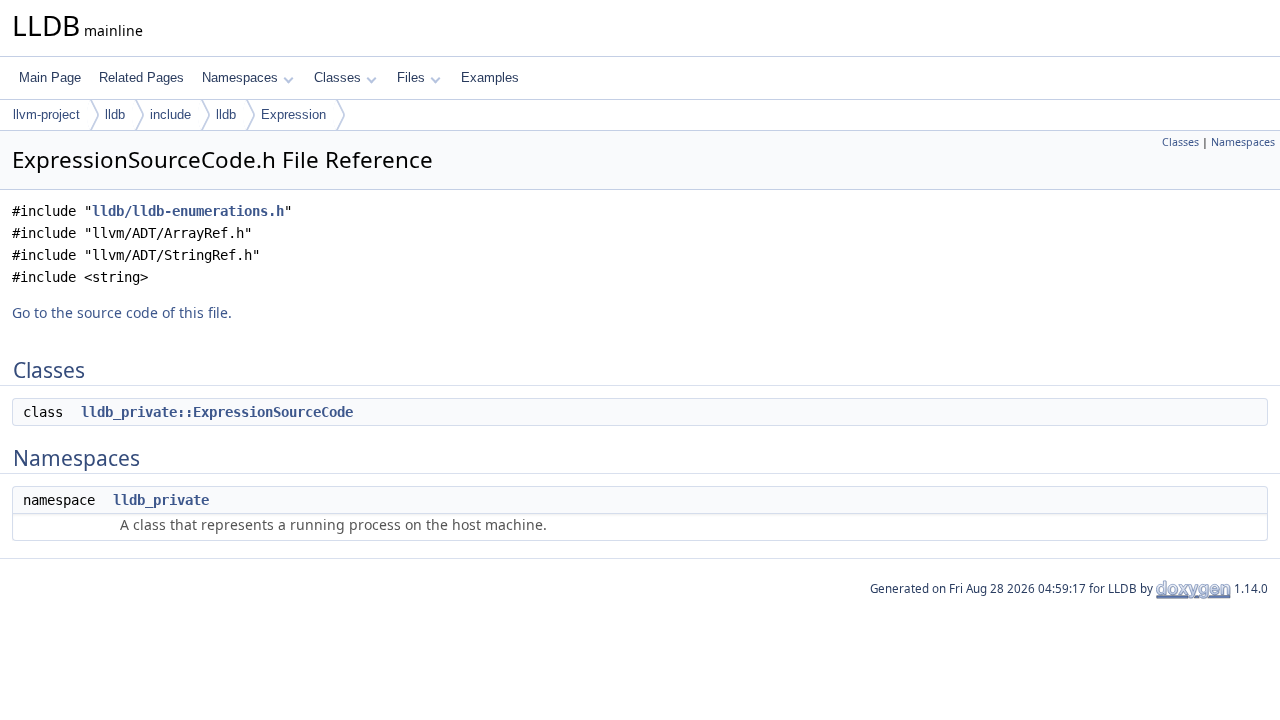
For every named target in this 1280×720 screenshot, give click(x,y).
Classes (337, 77)
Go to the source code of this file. (122, 312)
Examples (490, 77)
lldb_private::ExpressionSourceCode (217, 412)
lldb (115, 114)
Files (411, 77)
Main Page (50, 77)
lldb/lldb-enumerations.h (188, 211)
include (170, 114)
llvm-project (46, 114)
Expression (293, 114)
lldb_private (161, 500)
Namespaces (240, 77)
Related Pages (141, 77)
